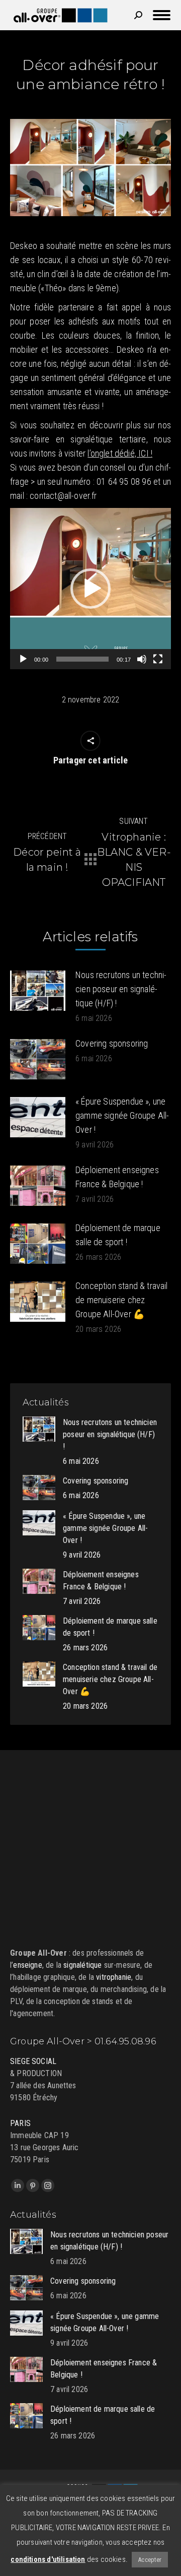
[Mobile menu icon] (162, 15)
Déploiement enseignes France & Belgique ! (117, 1177)
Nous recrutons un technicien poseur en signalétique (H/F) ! (121, 989)
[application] (90, 589)
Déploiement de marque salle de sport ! (118, 1235)
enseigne (27, 1965)
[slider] (82, 659)
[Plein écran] (158, 659)
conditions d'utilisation (48, 2559)
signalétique (82, 1965)
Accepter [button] (150, 2560)
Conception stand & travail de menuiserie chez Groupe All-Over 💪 (122, 1300)
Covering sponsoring (112, 1043)
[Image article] (38, 991)
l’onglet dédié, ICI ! (120, 453)
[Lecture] (23, 659)
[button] (90, 589)
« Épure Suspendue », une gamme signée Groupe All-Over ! (122, 1115)
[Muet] (142, 659)
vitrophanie (114, 1977)
